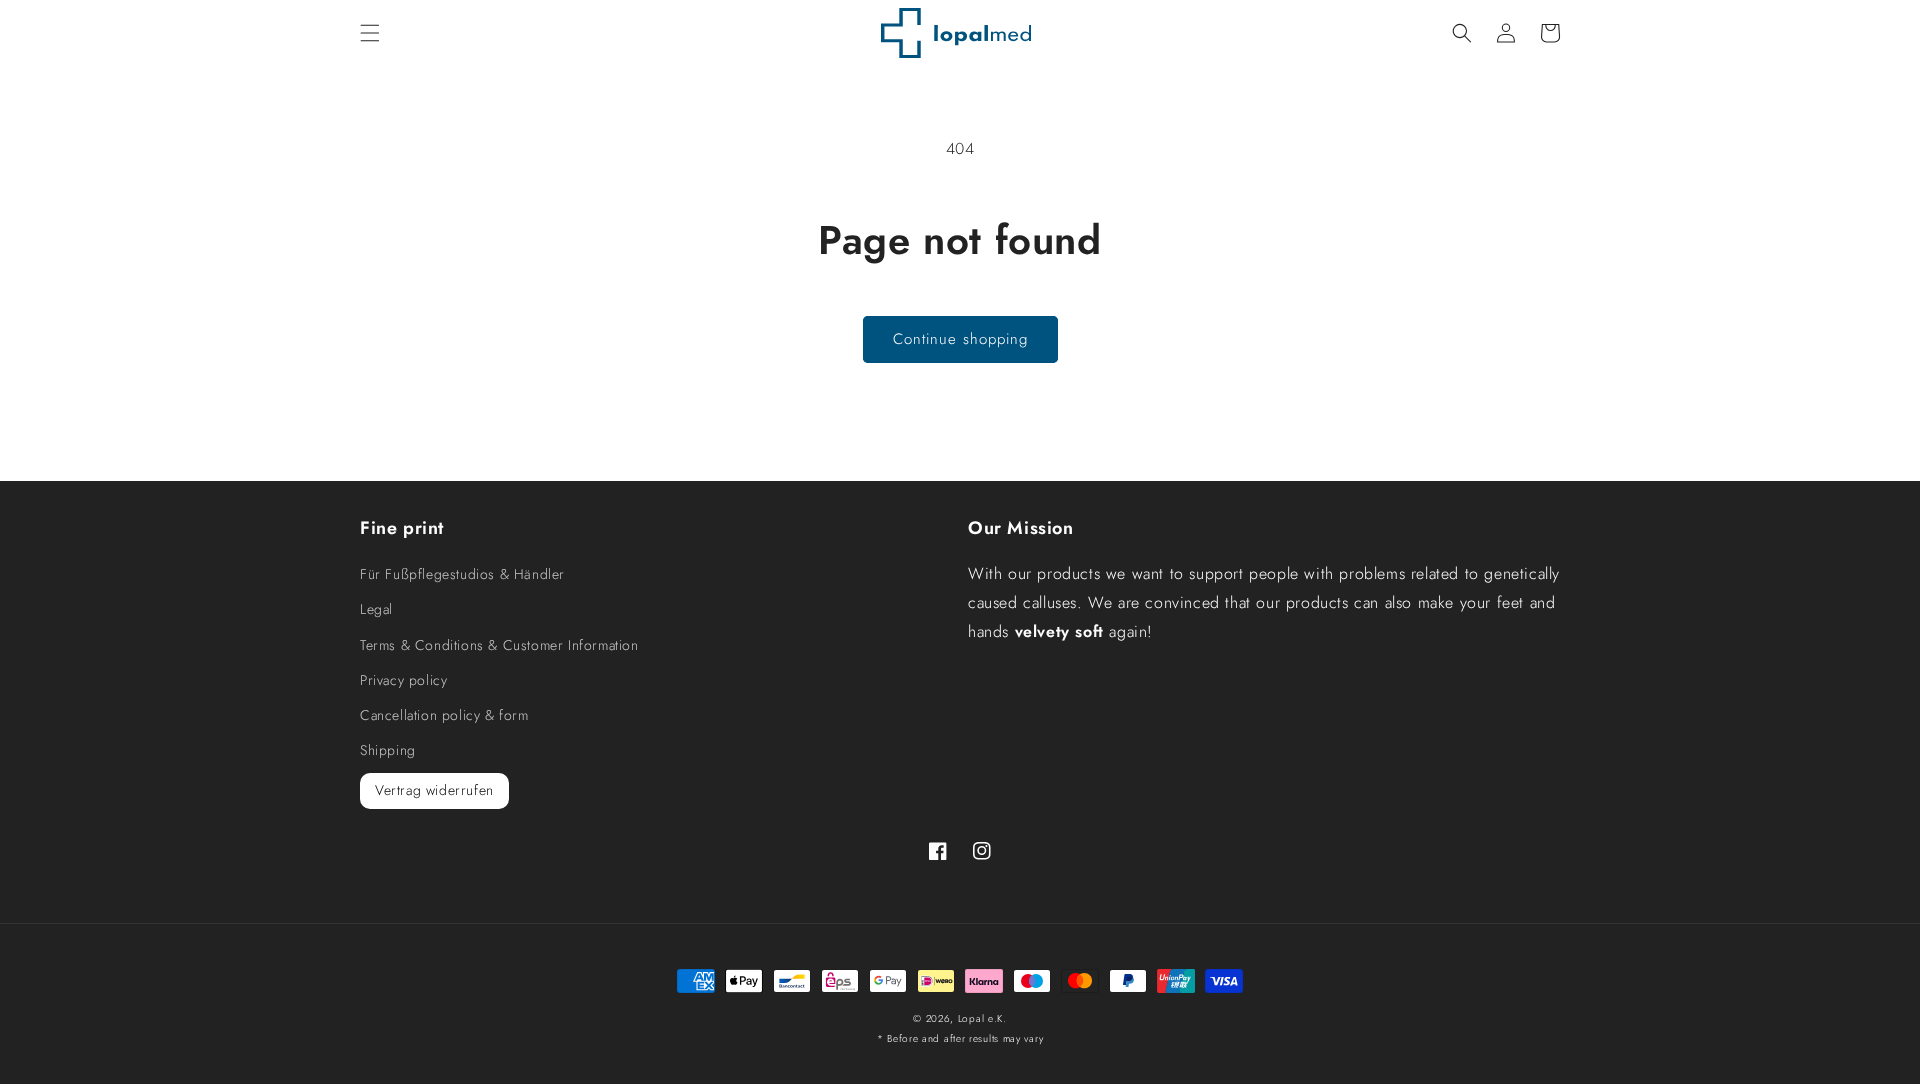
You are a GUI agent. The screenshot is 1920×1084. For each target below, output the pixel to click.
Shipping (388, 750)
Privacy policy (403, 680)
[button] (370, 33)
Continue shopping (960, 339)
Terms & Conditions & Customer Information (499, 645)
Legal (376, 609)
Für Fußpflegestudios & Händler (462, 574)
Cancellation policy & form (444, 715)
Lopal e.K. (982, 1018)
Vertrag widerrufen (434, 790)
